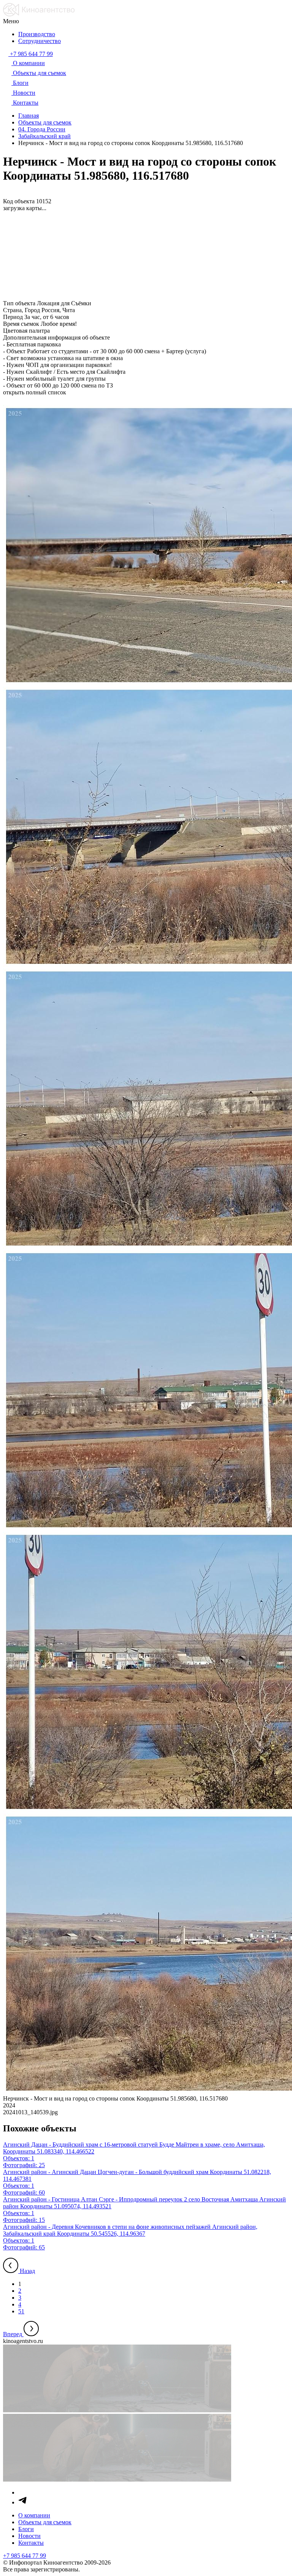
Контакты (31, 2543)
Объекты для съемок (45, 2522)
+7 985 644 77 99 (25, 2556)
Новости (29, 2536)
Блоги (26, 2529)
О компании (34, 2515)
